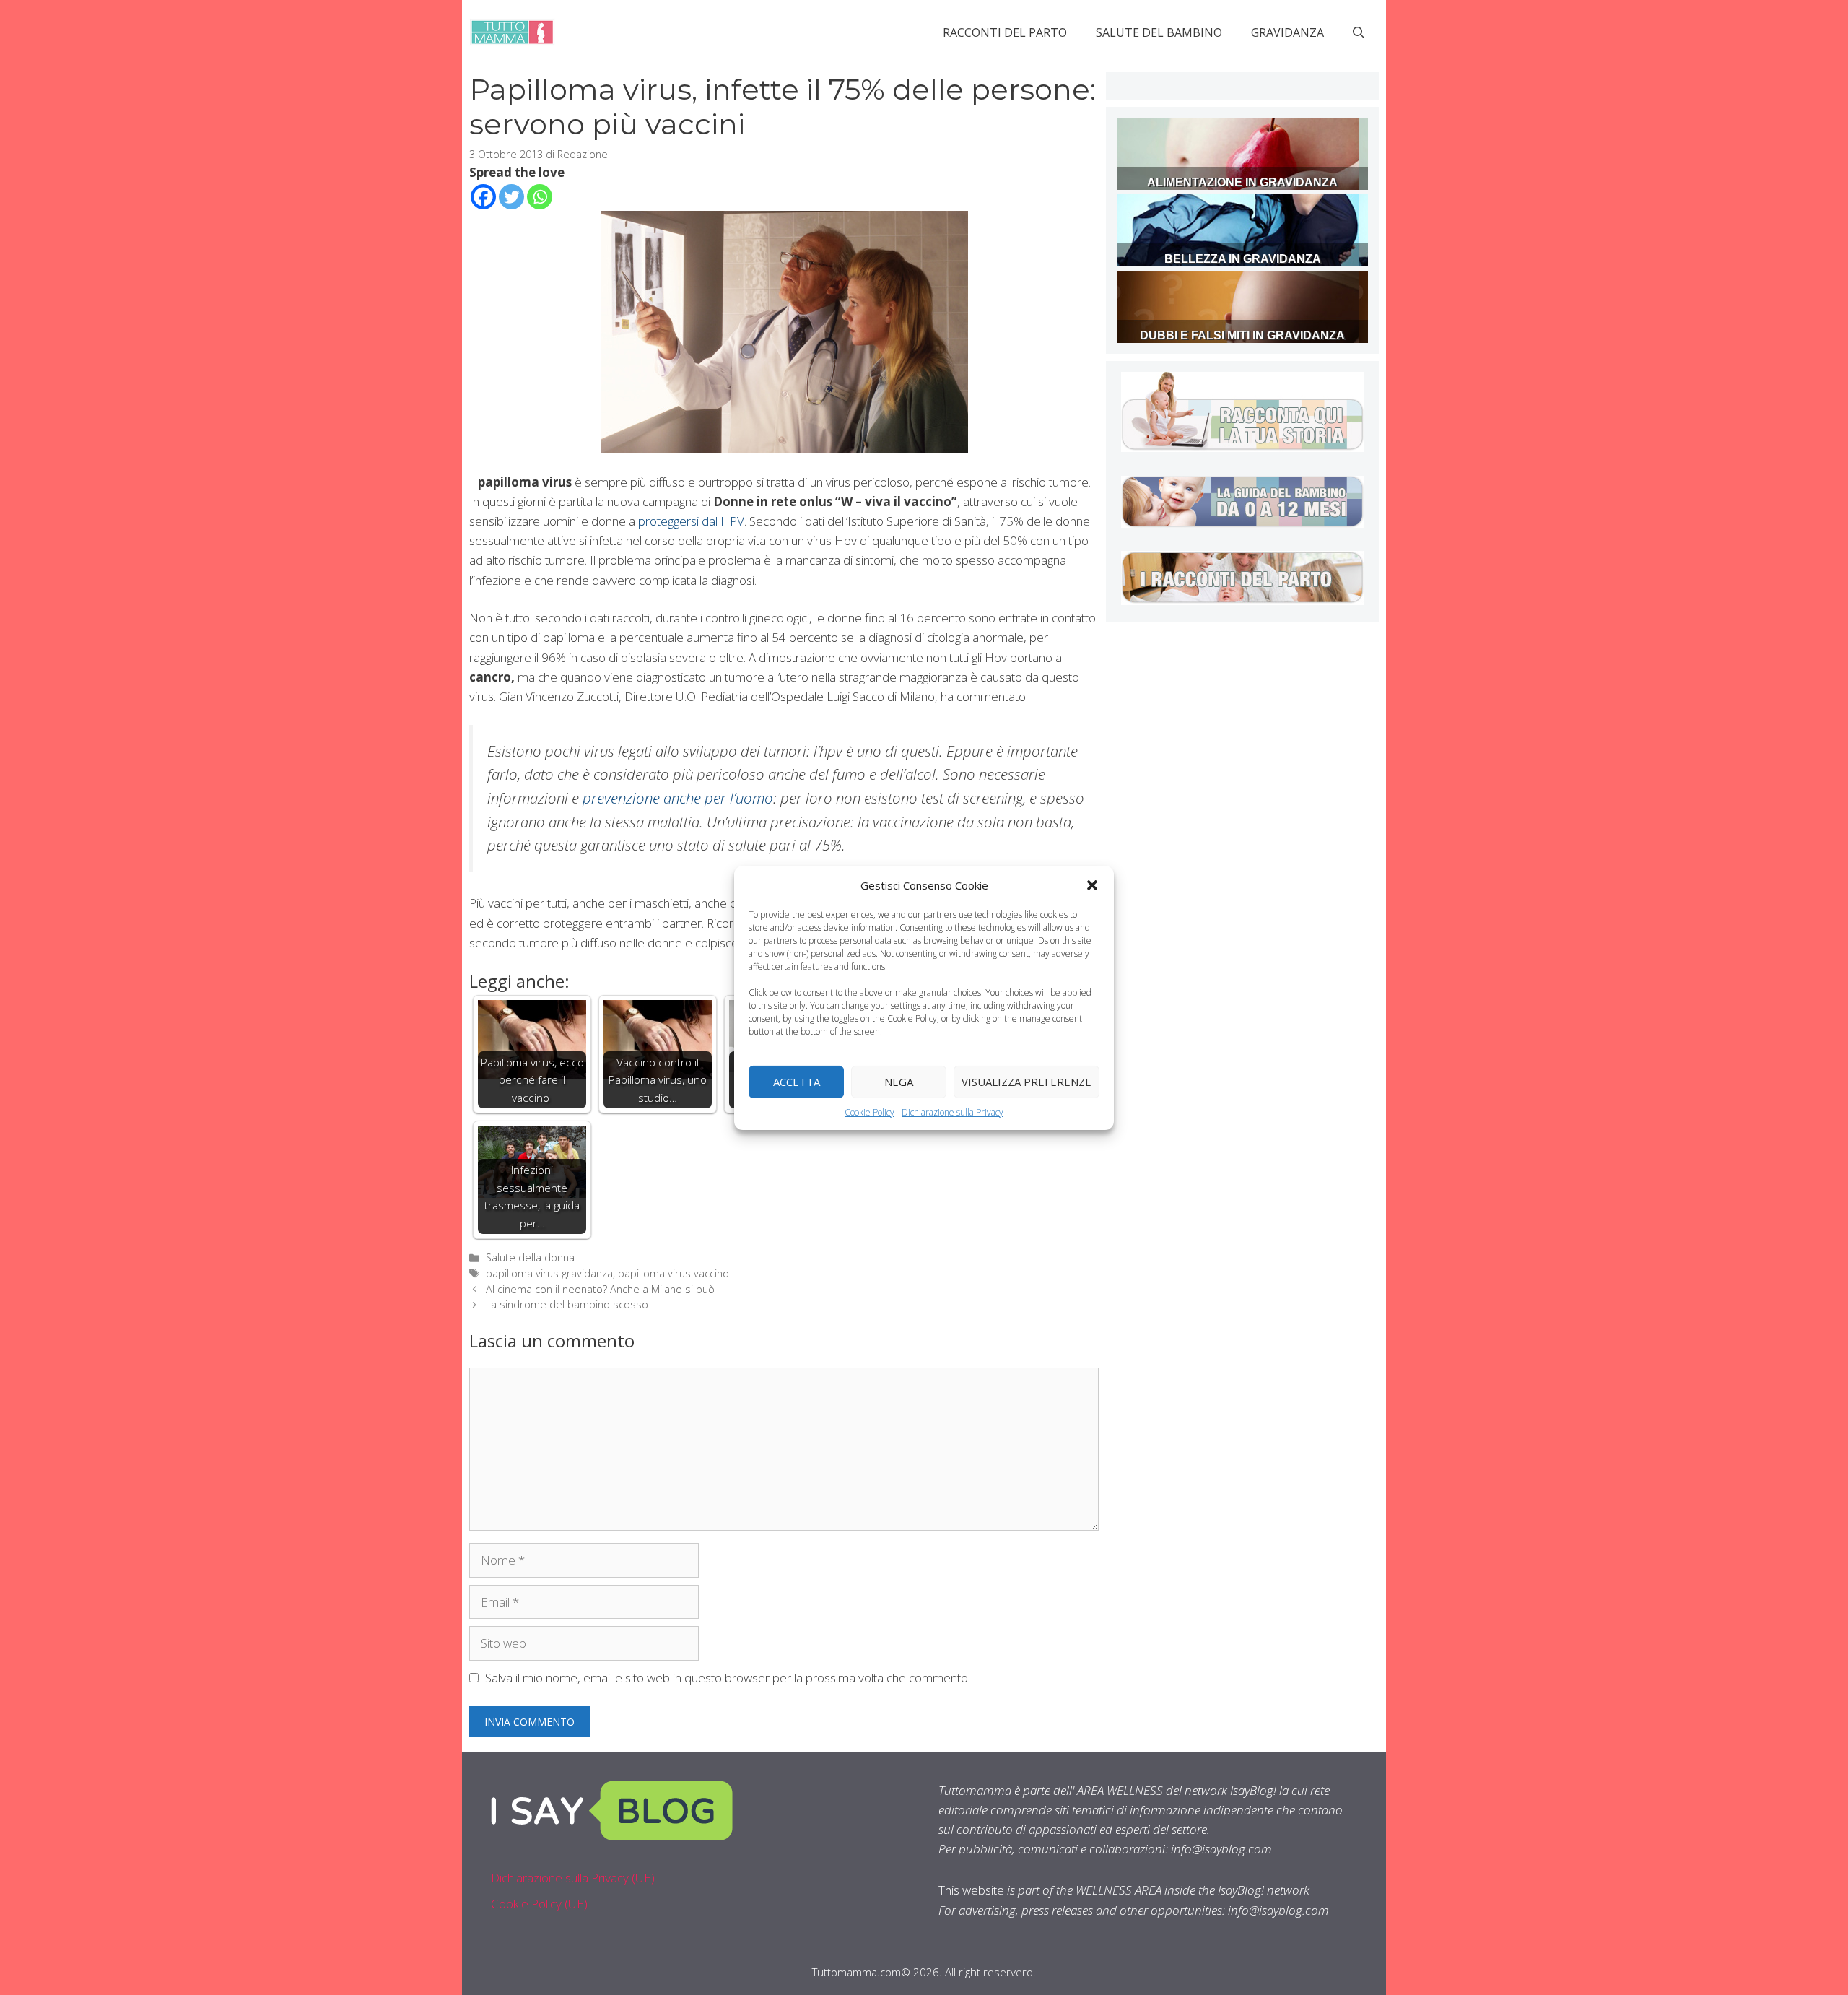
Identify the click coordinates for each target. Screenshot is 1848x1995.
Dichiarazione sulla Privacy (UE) (573, 1878)
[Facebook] (483, 197)
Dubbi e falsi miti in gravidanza (1242, 335)
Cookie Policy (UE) (539, 1904)
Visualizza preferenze (1027, 1082)
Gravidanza (1287, 32)
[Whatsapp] (540, 197)
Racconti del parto (1005, 32)
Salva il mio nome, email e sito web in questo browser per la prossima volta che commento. (728, 1678)
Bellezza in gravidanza (1243, 259)
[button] (1092, 885)
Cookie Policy (869, 1112)
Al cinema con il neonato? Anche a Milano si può (600, 1289)
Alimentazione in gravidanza (1242, 182)
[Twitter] (511, 197)
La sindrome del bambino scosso (567, 1304)
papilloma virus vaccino (674, 1273)
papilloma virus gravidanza (549, 1273)
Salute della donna (530, 1257)
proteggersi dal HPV (691, 521)
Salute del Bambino (1159, 32)
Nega (899, 1082)
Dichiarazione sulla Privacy (953, 1112)
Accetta (797, 1082)
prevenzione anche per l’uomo (678, 798)
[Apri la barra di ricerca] (1359, 32)
